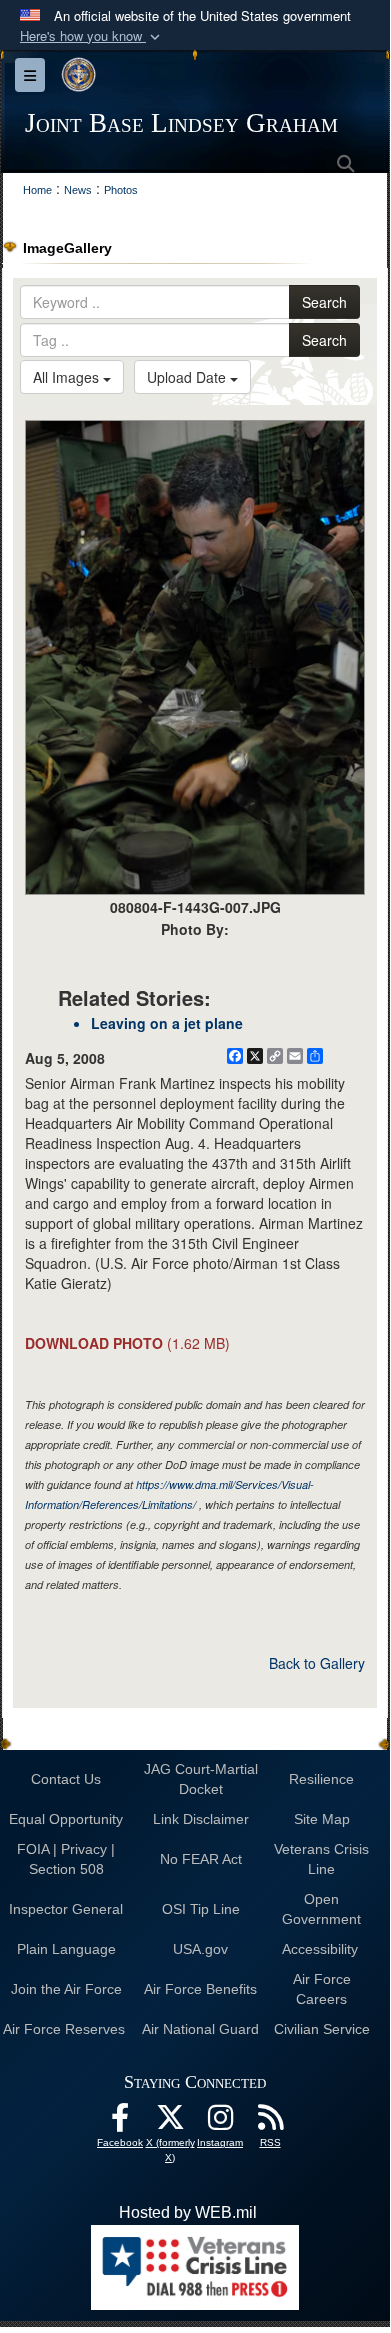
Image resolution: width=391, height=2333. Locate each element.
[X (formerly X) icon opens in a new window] (170, 2122)
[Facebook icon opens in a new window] (120, 2122)
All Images (68, 377)
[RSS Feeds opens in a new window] (270, 2122)
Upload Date (188, 377)
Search (324, 302)
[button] (92, 36)
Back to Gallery (317, 1663)
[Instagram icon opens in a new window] (220, 2122)
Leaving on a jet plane (167, 1023)
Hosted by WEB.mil (188, 2212)
